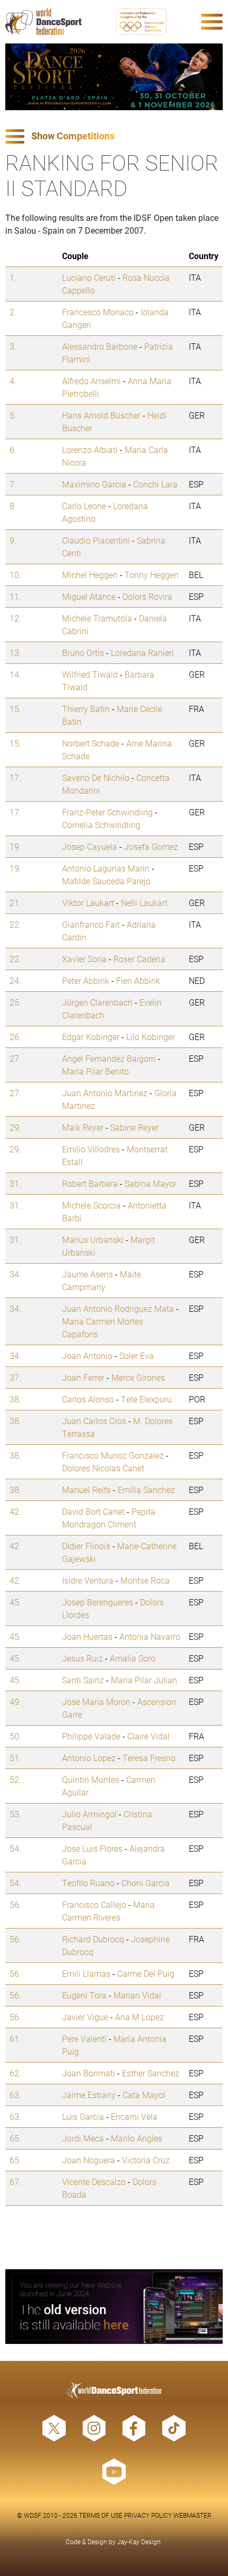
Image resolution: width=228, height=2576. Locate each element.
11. (15, 596)
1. (13, 277)
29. (15, 1127)
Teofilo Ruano (88, 1883)
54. (15, 1848)
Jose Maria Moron (96, 1702)
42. (15, 1511)
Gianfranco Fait (91, 924)
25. (15, 1002)
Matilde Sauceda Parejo (106, 881)
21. (15, 903)
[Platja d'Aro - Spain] (114, 77)
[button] (114, 136)
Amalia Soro (133, 1658)
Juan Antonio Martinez (105, 1093)
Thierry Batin (86, 709)
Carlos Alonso (88, 1399)
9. (13, 540)
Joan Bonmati (89, 2073)
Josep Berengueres (98, 1602)
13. (15, 652)
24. (15, 980)
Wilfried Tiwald (90, 674)
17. (15, 778)
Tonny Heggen (152, 575)
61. (15, 2038)
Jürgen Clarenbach (97, 1002)
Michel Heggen (90, 575)
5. (13, 415)
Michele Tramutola (97, 618)
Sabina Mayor (151, 1183)
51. (15, 1758)
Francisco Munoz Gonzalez (113, 1455)
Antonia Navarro (150, 1636)
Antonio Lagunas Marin (106, 868)
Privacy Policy (148, 2515)
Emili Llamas (86, 1973)
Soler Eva (137, 1356)
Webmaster (192, 2515)
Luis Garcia (83, 2116)
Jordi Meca (83, 2138)
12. (15, 618)
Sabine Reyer (134, 1127)
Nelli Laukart (144, 903)
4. (13, 381)
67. (15, 2182)
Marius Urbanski (93, 1240)
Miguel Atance (89, 596)
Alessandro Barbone (100, 346)
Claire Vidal (148, 1736)
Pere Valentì (84, 2038)
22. (15, 924)
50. (15, 1736)
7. (13, 484)
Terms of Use (101, 2515)
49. (15, 1702)
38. (15, 1399)
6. (13, 450)
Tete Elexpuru (146, 1399)
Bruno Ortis (83, 652)
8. (13, 506)
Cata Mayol (144, 2095)
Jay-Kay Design (139, 2542)
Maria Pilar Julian (144, 1680)
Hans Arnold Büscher (101, 415)
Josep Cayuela (90, 846)
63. (15, 2095)
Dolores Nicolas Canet (103, 1468)
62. (15, 2073)
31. (15, 1183)
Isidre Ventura (88, 1580)
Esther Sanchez (151, 2073)
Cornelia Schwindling (101, 825)
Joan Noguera (89, 2160)
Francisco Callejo (94, 1904)
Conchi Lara (155, 484)
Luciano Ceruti (89, 277)
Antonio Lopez (89, 1758)
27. (15, 1058)
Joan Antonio (87, 1356)
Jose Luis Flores (92, 1848)
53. (15, 1814)
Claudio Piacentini (96, 540)
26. (15, 1037)
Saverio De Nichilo (96, 778)
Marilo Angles (137, 2138)
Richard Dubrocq (93, 1939)
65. (15, 2138)
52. (15, 1779)
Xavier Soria (84, 959)
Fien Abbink (138, 980)
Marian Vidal (137, 1995)
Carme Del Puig (146, 1973)
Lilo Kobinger (151, 1037)
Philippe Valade (91, 1736)
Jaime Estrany (89, 2095)
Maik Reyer (83, 1127)
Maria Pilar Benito (95, 1071)
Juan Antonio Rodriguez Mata (118, 1308)
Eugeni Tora (84, 1995)
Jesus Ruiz (82, 1658)
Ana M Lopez (139, 2017)
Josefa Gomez (151, 846)
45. (15, 1602)
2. (13, 312)
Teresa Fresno (149, 1758)
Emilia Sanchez (146, 1490)
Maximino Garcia (94, 484)
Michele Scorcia (91, 1205)
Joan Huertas (87, 1636)
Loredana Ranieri (142, 652)
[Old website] (114, 2307)
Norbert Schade (91, 743)
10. (15, 575)
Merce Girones (138, 1377)
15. (15, 709)
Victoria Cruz (146, 2160)
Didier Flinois (86, 1546)
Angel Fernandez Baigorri (109, 1058)
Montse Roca (145, 1580)
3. (13, 346)
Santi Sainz (83, 1680)
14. (15, 674)
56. (15, 1904)
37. (15, 1377)
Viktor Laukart (88, 903)
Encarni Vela (134, 2116)
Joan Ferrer (83, 1377)
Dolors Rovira (147, 596)
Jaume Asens (87, 1274)
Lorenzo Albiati (90, 450)
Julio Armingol (89, 1814)
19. (15, 846)
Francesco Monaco (98, 312)
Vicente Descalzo (94, 2182)
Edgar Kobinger (91, 1037)
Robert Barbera (90, 1183)
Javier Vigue (85, 2017)
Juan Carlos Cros (94, 1421)
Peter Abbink (86, 980)
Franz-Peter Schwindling (107, 812)
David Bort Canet (93, 1511)
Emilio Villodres (91, 1149)
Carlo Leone (84, 506)
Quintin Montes (91, 1779)
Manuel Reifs (86, 1490)
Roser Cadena (139, 959)
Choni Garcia (146, 1883)
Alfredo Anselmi (91, 381)
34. (15, 1274)
